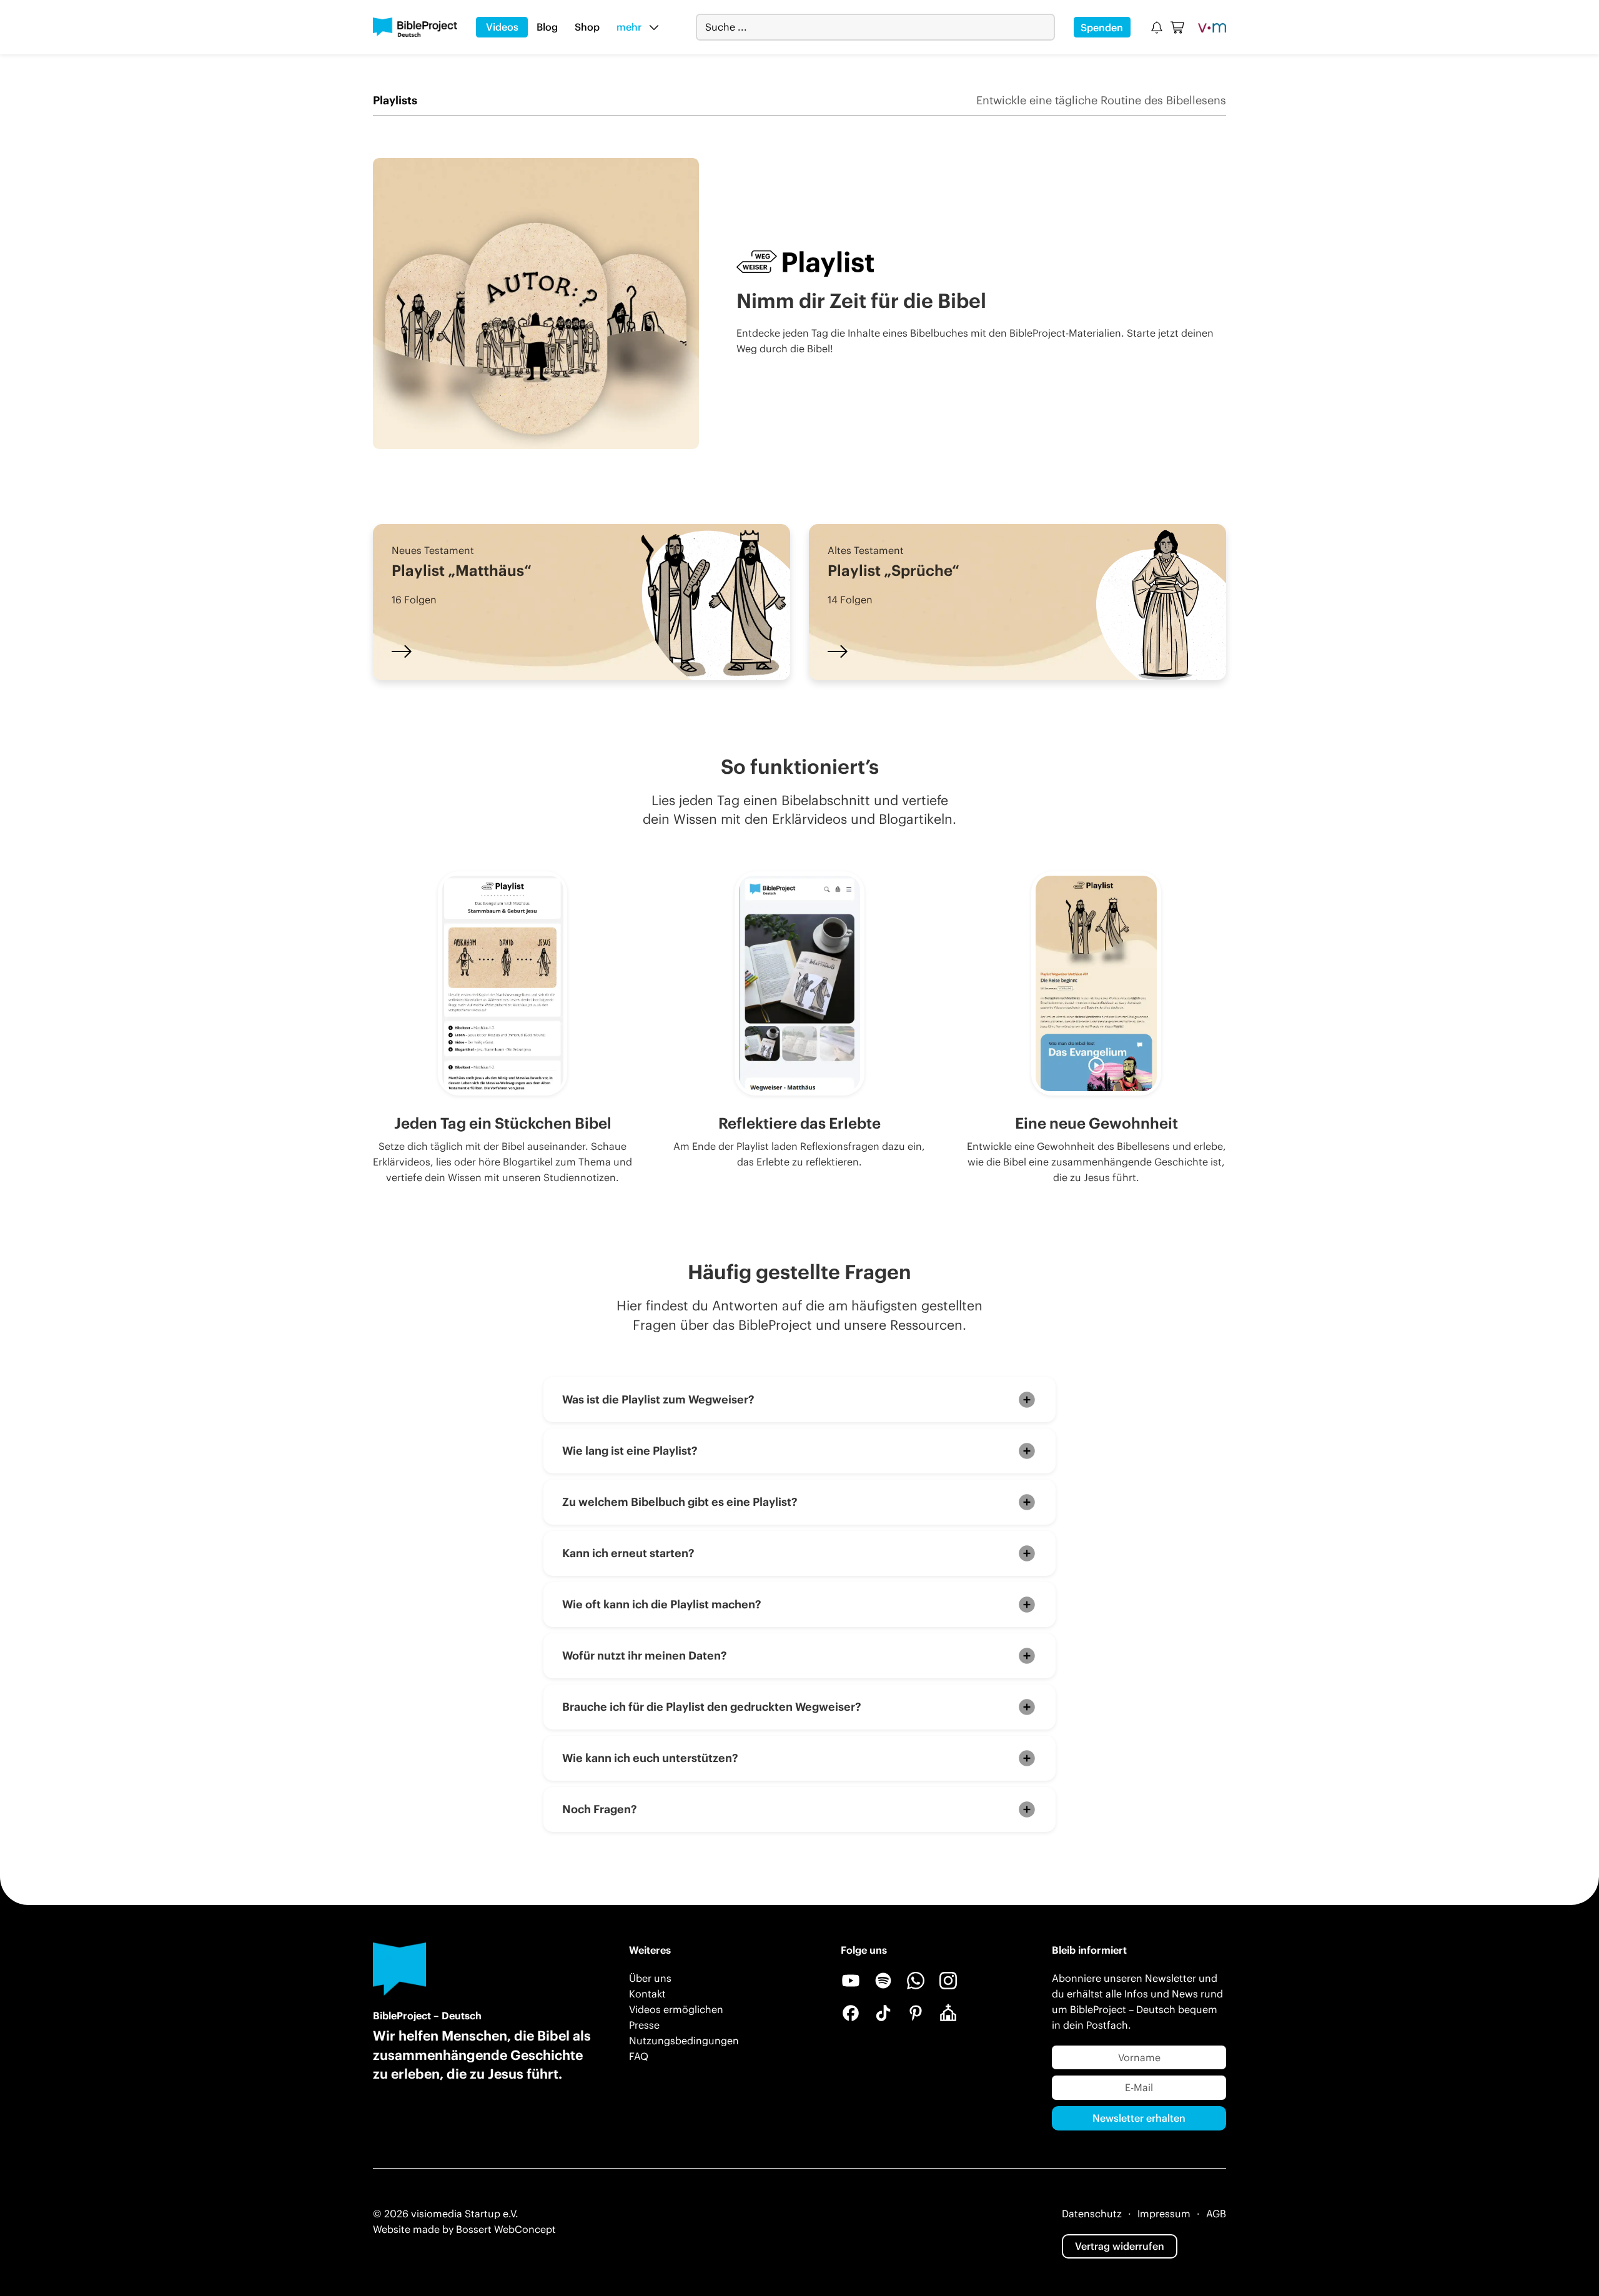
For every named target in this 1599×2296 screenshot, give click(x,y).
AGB (1216, 2214)
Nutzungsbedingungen (684, 2041)
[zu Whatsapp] (916, 1981)
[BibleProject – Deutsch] (415, 27)
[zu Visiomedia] (1212, 27)
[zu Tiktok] (883, 2013)
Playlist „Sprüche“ (894, 570)
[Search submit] (1045, 27)
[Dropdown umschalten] (654, 27)
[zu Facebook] (851, 2013)
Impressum (1164, 2214)
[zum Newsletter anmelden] (1157, 27)
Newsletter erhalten (1139, 2118)
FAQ (639, 2056)
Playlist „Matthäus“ (462, 570)
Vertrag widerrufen (1120, 2246)
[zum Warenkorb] (1178, 27)
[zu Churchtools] (948, 2013)
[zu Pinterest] (916, 2013)
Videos (502, 27)
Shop (587, 27)
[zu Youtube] (851, 1981)
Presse (644, 2025)
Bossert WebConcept (506, 2229)
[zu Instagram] (948, 1981)
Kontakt (647, 1994)
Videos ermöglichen (676, 2009)
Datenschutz (1092, 2214)
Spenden (1102, 27)
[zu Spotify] (883, 1981)
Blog (547, 27)
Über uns (650, 1978)
